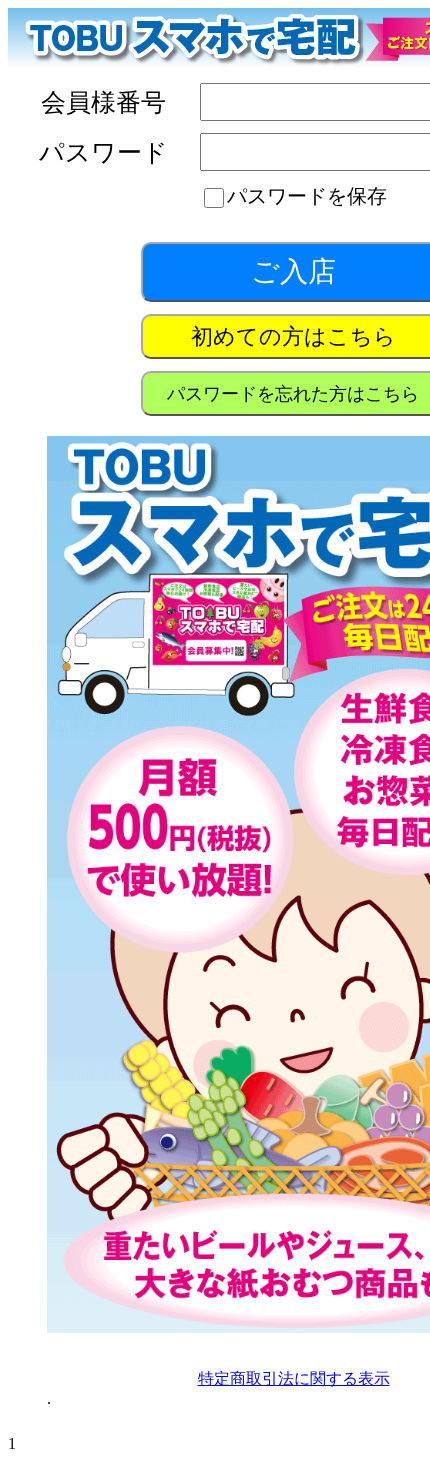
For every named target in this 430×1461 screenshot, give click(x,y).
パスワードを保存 (307, 196)
